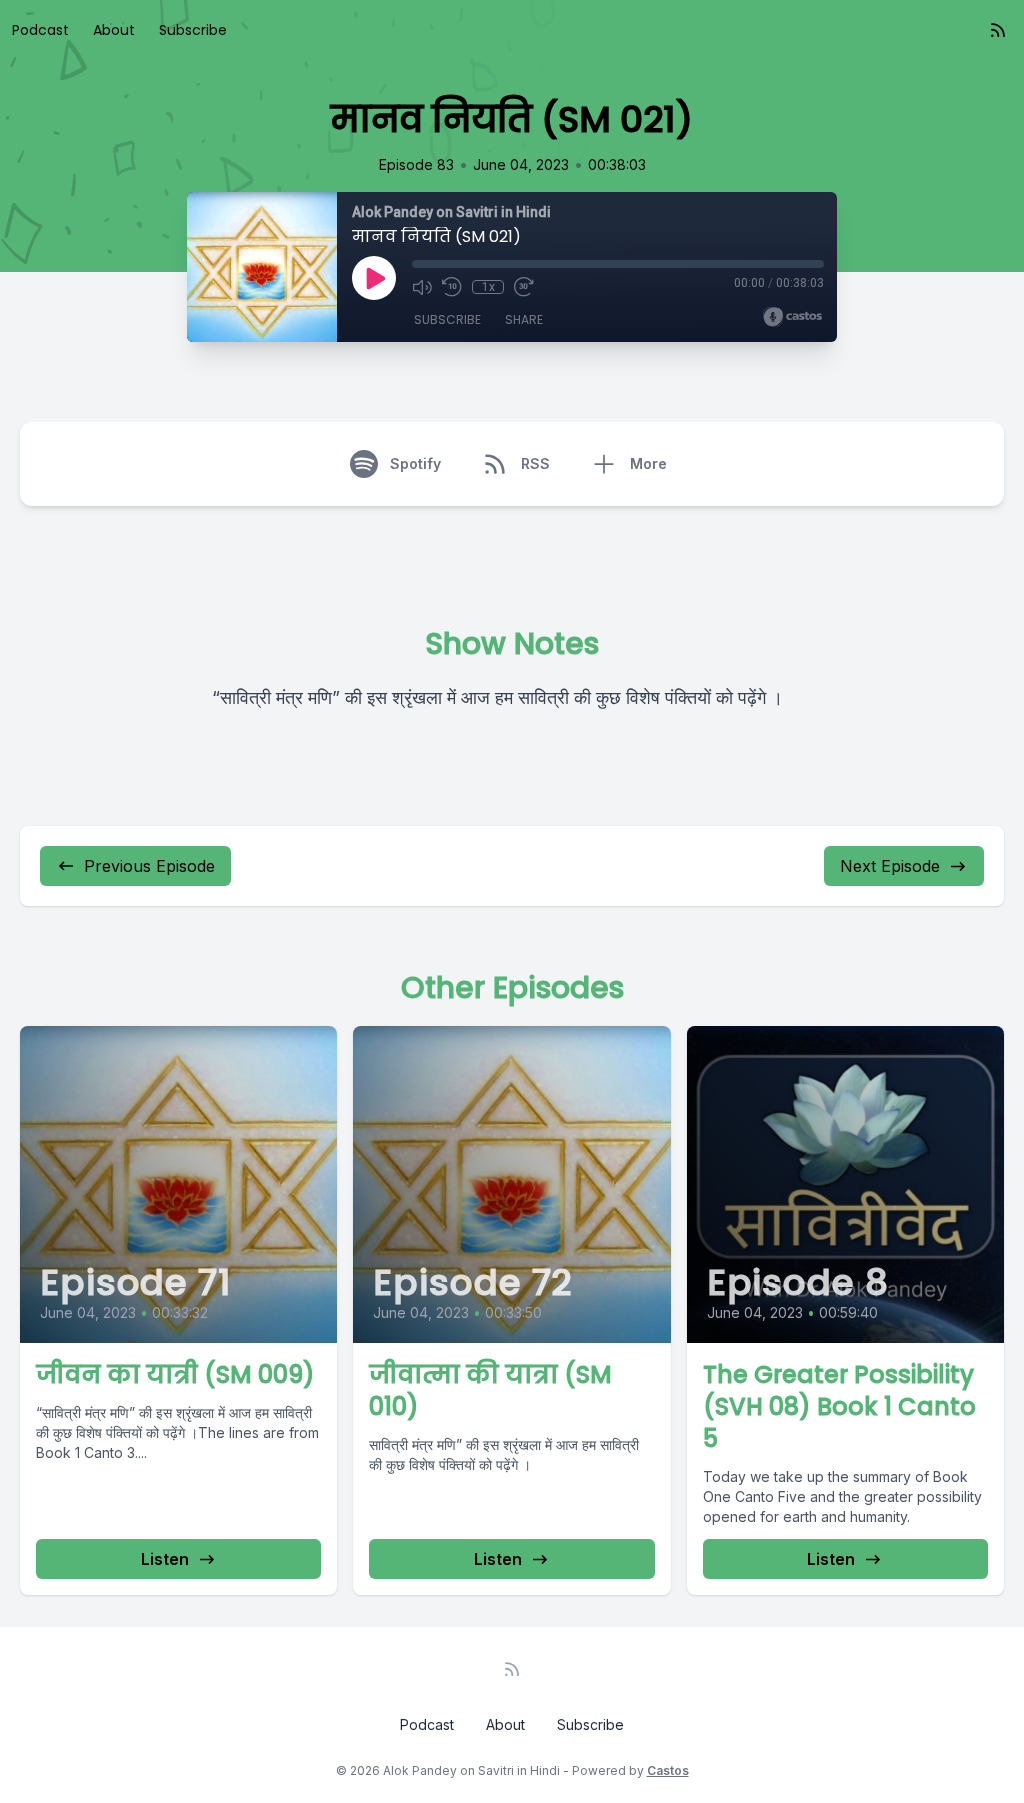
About (114, 30)
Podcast (40, 30)
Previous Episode (149, 866)
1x (488, 287)
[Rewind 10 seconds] (452, 287)
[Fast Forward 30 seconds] (524, 287)
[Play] (374, 278)
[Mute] (422, 287)
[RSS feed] (998, 30)
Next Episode (890, 866)
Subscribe (193, 30)
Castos (668, 1770)
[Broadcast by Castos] (792, 317)
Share (524, 319)
